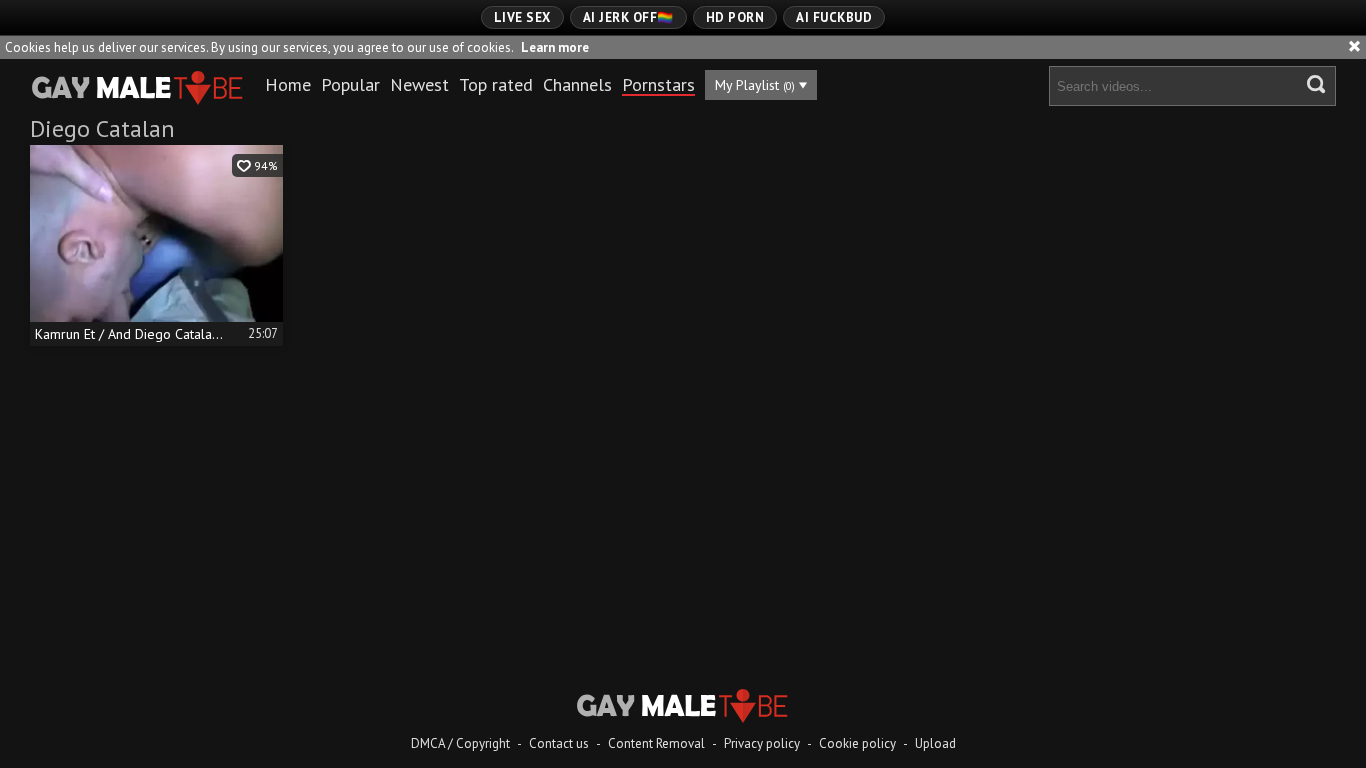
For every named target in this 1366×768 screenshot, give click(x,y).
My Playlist (755, 85)
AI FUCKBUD (834, 17)
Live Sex (522, 17)
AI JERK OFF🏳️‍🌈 (628, 17)
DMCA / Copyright (460, 743)
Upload (935, 743)
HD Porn (735, 17)
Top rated (496, 84)
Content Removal (656, 743)
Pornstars (658, 84)
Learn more (555, 47)
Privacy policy (762, 743)
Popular (350, 84)
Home (288, 84)
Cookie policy (857, 743)
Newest (419, 84)
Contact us (559, 743)
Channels (577, 84)
